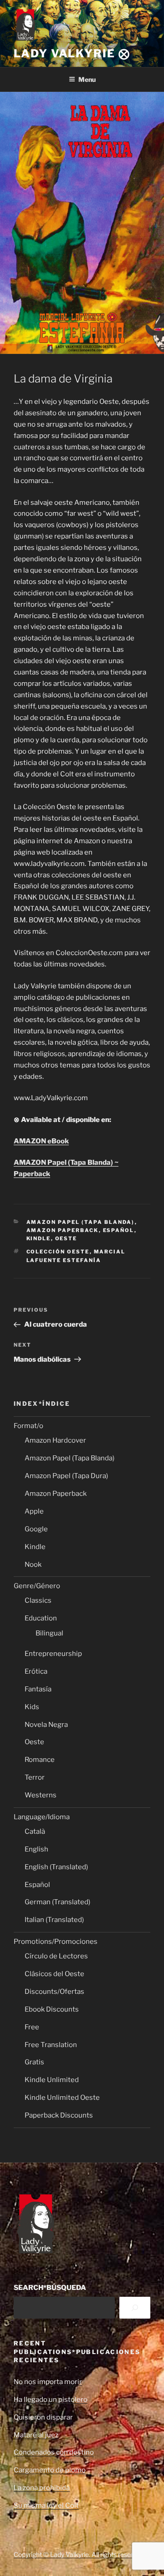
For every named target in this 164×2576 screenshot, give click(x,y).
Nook (33, 1565)
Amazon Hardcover (55, 1440)
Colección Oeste (58, 1252)
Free (32, 2027)
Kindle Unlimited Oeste (62, 2098)
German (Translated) (57, 1902)
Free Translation (51, 2045)
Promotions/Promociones (56, 1942)
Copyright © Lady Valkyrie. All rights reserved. (79, 2554)
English (36, 1849)
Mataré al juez (36, 2435)
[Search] (135, 2308)
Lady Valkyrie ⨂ (72, 53)
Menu (87, 79)
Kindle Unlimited (52, 2080)
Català (35, 1831)
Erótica (36, 1671)
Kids (32, 1707)
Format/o (28, 1426)
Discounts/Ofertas (54, 1992)
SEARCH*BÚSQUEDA (50, 2288)
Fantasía (38, 1689)
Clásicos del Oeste (54, 1974)
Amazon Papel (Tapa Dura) (66, 1476)
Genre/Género (37, 1586)
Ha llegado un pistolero (51, 2400)
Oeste (66, 1238)
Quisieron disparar (43, 2417)
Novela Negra (46, 1725)
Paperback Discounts (59, 2115)
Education (41, 1618)
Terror (35, 1777)
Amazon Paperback (63, 1230)
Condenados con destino (54, 2452)
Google (36, 1529)
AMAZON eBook (41, 1141)
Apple (34, 1511)
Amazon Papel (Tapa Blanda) (81, 1222)
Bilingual (49, 1633)
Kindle (39, 1238)
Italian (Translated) (54, 1920)
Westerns (41, 1795)
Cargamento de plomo (50, 2470)
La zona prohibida (42, 2488)
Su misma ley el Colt (46, 2506)
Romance (40, 1760)
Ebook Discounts (52, 2009)
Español (119, 1230)
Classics (38, 1600)
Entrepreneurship (53, 1654)
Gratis (34, 2062)
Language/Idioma (42, 1817)
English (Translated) (56, 1867)
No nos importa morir (48, 2382)
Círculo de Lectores (56, 1956)
